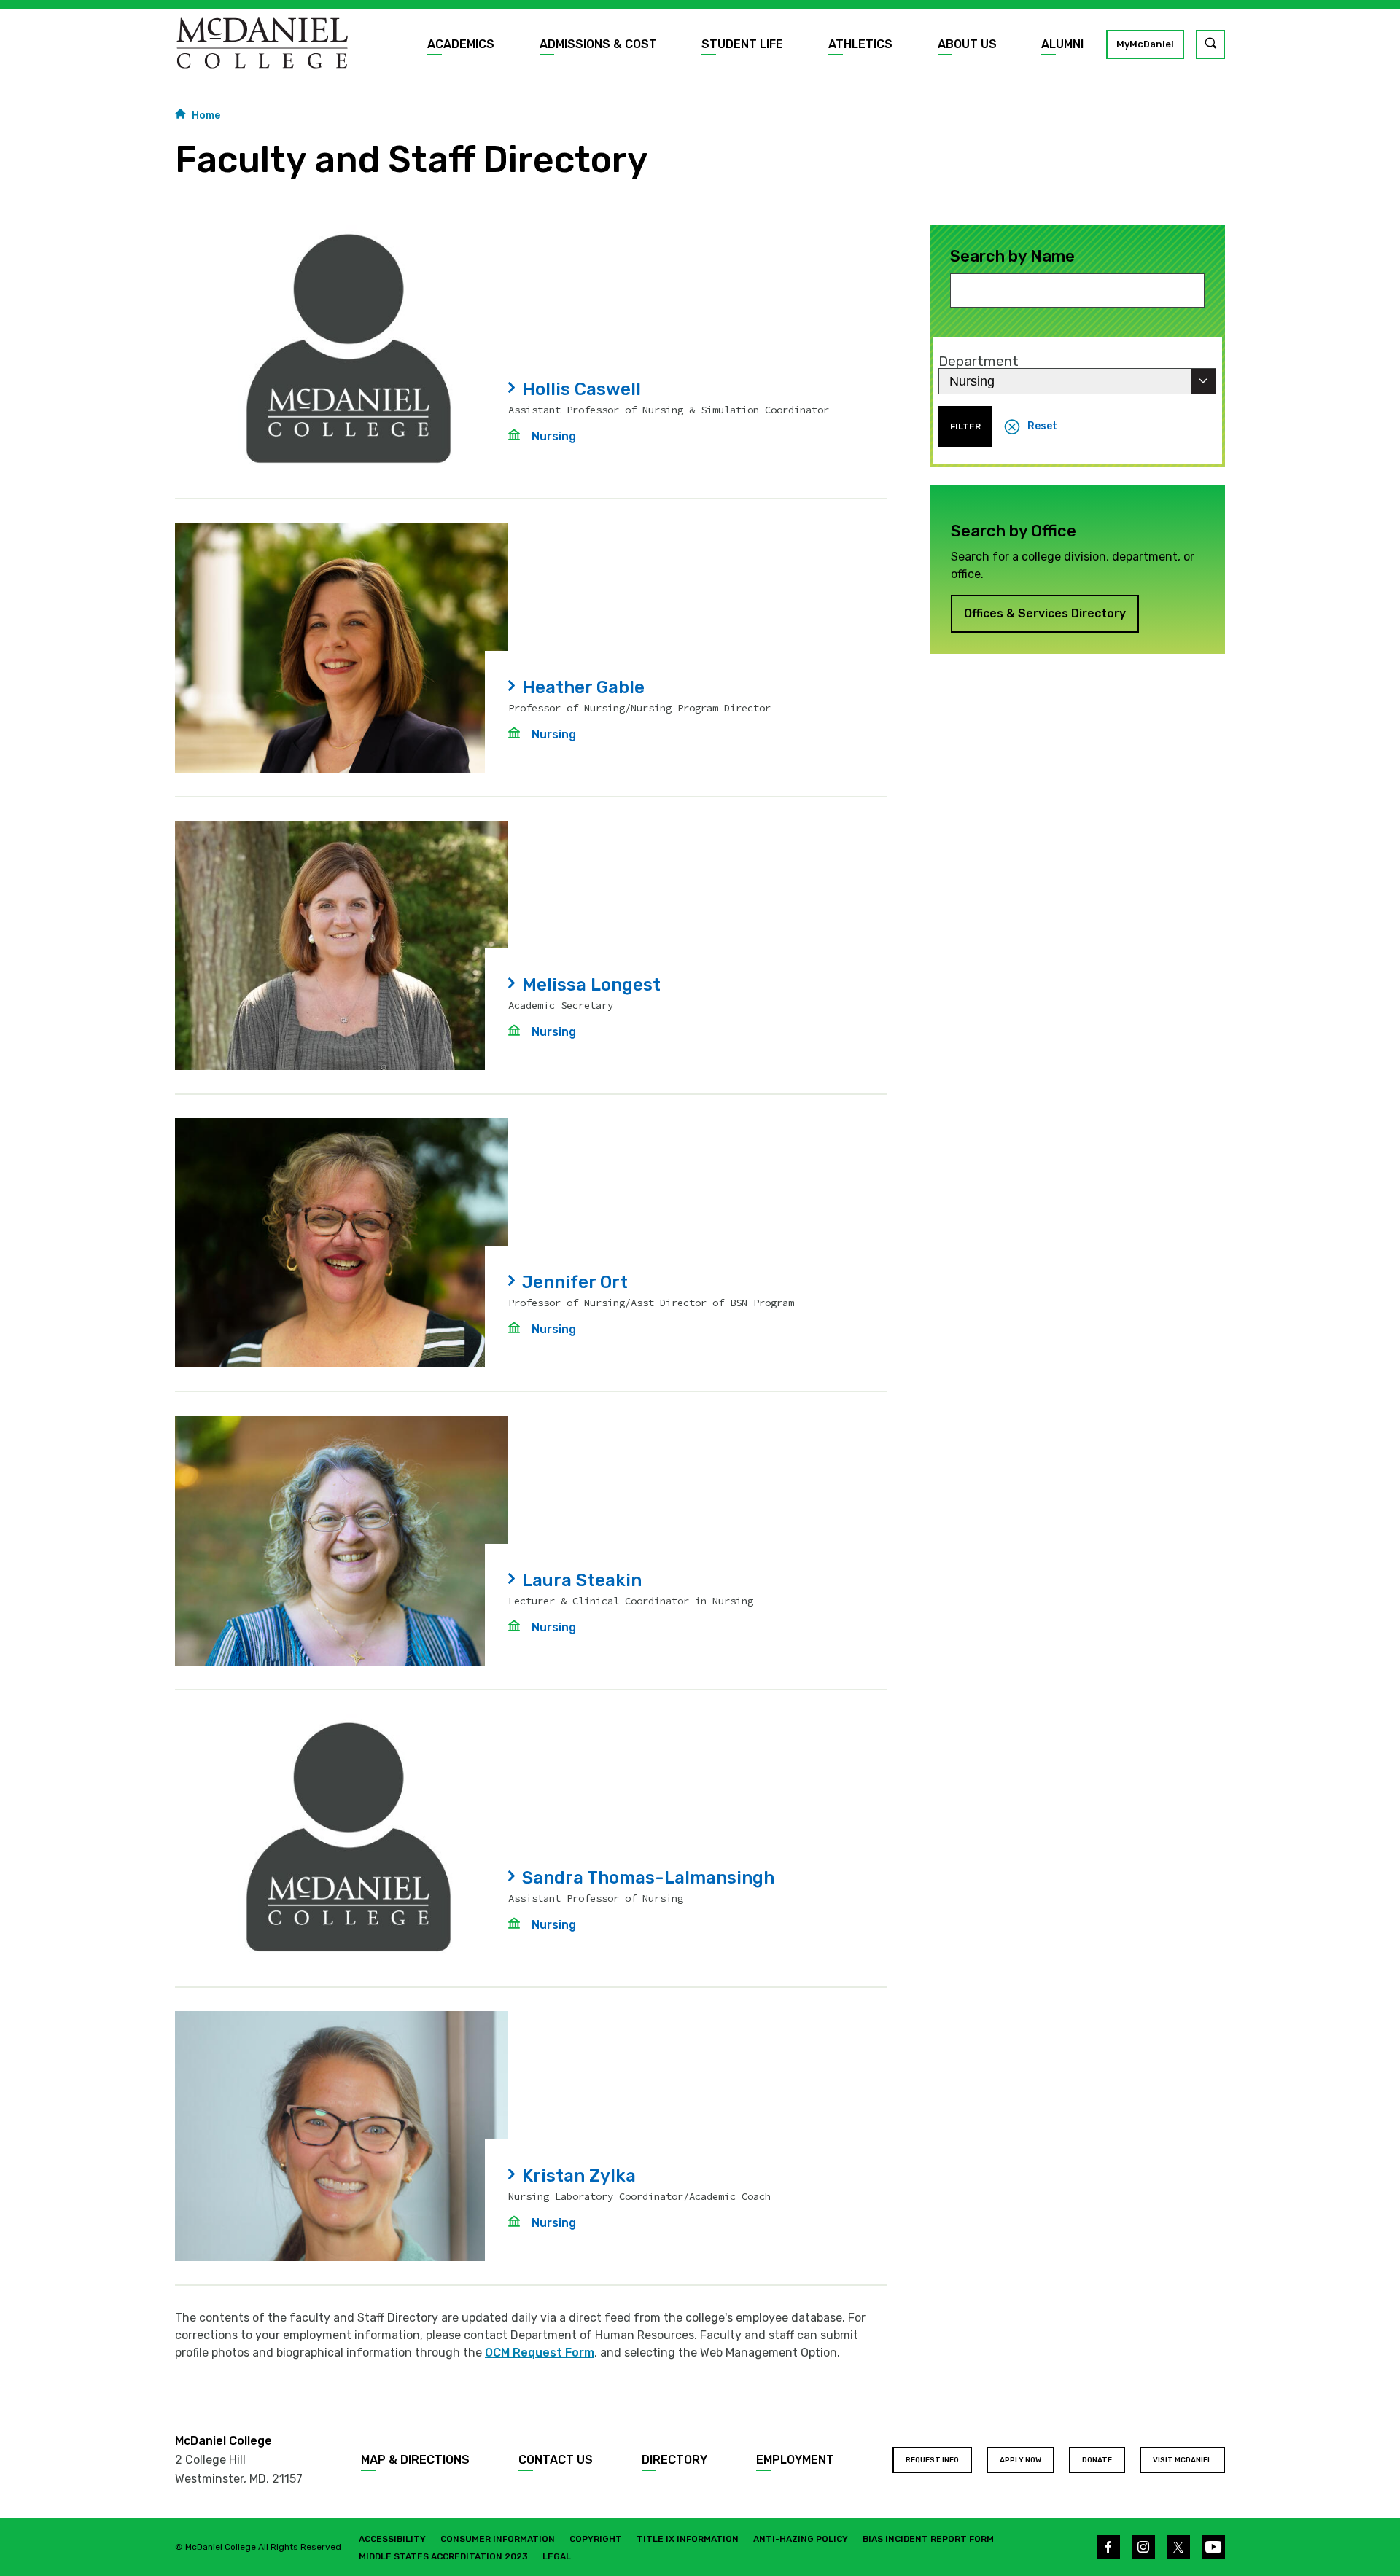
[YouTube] (1213, 2547)
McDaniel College (223, 2441)
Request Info (932, 2460)
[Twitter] (1178, 2547)
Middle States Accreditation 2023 (443, 2556)
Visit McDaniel (1182, 2460)
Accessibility (392, 2539)
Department (979, 361)
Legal (557, 2556)
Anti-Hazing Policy (801, 2539)
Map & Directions (415, 2460)
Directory (674, 2460)
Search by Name (1012, 256)
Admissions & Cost (598, 44)
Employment (795, 2460)
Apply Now (1020, 2460)
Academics (461, 44)
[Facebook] (1108, 2547)
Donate (1097, 2460)
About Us (967, 44)
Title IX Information (688, 2539)
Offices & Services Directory (1045, 613)
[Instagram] (1143, 2547)
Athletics (860, 44)
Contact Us (556, 2460)
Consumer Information (498, 2539)
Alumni (1062, 44)
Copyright (596, 2539)
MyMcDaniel (1145, 44)
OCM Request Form (540, 2353)
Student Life (742, 44)
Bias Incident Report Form (928, 2539)
